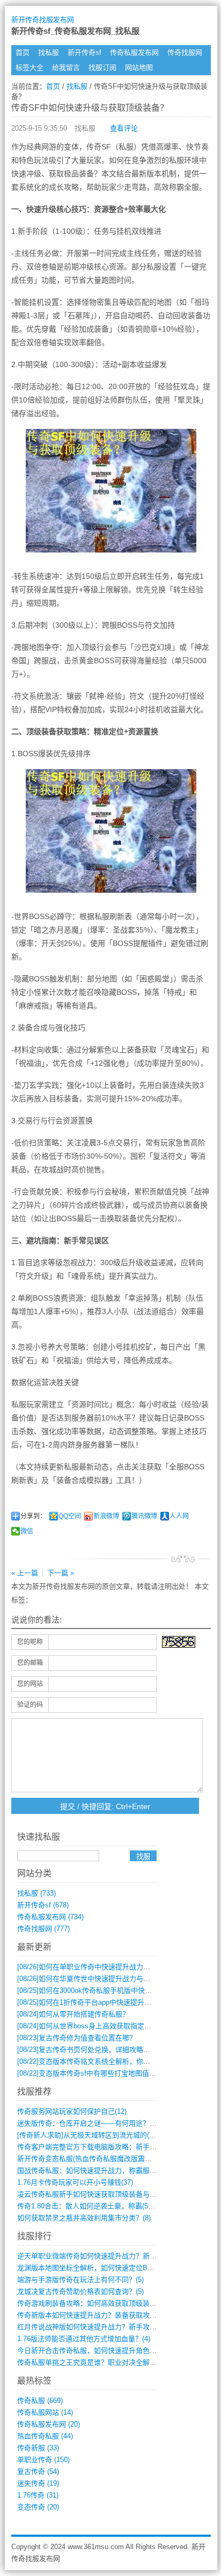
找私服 (49, 52)
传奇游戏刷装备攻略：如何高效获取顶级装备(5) (91, 2303)
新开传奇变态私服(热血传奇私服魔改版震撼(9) (89, 2159)
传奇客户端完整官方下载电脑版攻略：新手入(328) (95, 2147)
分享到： (33, 1516)
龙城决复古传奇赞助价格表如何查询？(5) (80, 2291)
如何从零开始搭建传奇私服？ (73, 2014)
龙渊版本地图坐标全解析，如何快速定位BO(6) (89, 2268)
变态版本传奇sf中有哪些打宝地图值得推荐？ (97, 2073)
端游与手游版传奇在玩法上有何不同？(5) (80, 2280)
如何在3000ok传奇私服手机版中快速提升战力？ (102, 1990)
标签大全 (30, 67)
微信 (27, 1531)
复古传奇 (38, 2471)
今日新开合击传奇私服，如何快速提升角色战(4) (91, 2351)
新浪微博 (106, 1516)
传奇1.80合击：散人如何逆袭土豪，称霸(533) (87, 2206)
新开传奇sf (84, 52)
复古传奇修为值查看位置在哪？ (77, 2038)
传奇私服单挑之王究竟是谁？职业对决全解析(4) (91, 2362)
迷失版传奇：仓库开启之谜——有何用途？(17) (89, 2123)
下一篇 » (61, 1573)
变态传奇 (38, 2507)
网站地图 (139, 67)
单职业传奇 (43, 2460)
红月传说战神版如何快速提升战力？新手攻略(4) (91, 2327)
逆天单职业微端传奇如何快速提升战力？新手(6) (91, 2256)
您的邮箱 (30, 1663)
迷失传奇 (38, 2483)
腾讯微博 (144, 1516)
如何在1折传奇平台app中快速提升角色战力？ (98, 2002)
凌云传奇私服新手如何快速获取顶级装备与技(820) (95, 2194)
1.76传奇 (38, 2495)
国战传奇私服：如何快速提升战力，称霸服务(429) (95, 2170)
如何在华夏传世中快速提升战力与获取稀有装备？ (105, 1979)
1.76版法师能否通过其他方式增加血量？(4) (84, 2339)
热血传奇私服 (45, 2436)
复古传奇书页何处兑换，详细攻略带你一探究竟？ (105, 2050)
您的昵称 (30, 1642)
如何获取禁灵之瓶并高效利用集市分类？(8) (84, 2218)
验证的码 (30, 1705)
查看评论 (124, 128)
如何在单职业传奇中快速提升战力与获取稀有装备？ (108, 1967)
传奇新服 (38, 2448)
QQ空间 (70, 1516)
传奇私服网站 (45, 2412)
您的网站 (30, 1684)
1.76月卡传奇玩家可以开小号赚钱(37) (75, 2182)
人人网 (179, 1516)
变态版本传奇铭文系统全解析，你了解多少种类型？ (108, 2061)
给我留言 (66, 67)
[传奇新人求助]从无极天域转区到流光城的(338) (90, 2135)
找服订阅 (102, 67)
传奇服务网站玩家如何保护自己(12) (72, 2111)
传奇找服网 (185, 52)
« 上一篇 (25, 1573)
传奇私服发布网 (134, 52)
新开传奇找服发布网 (43, 20)
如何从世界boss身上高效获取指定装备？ (91, 2026)
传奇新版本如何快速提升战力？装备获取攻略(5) (91, 2315)
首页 (23, 52)
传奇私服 (40, 2401)
